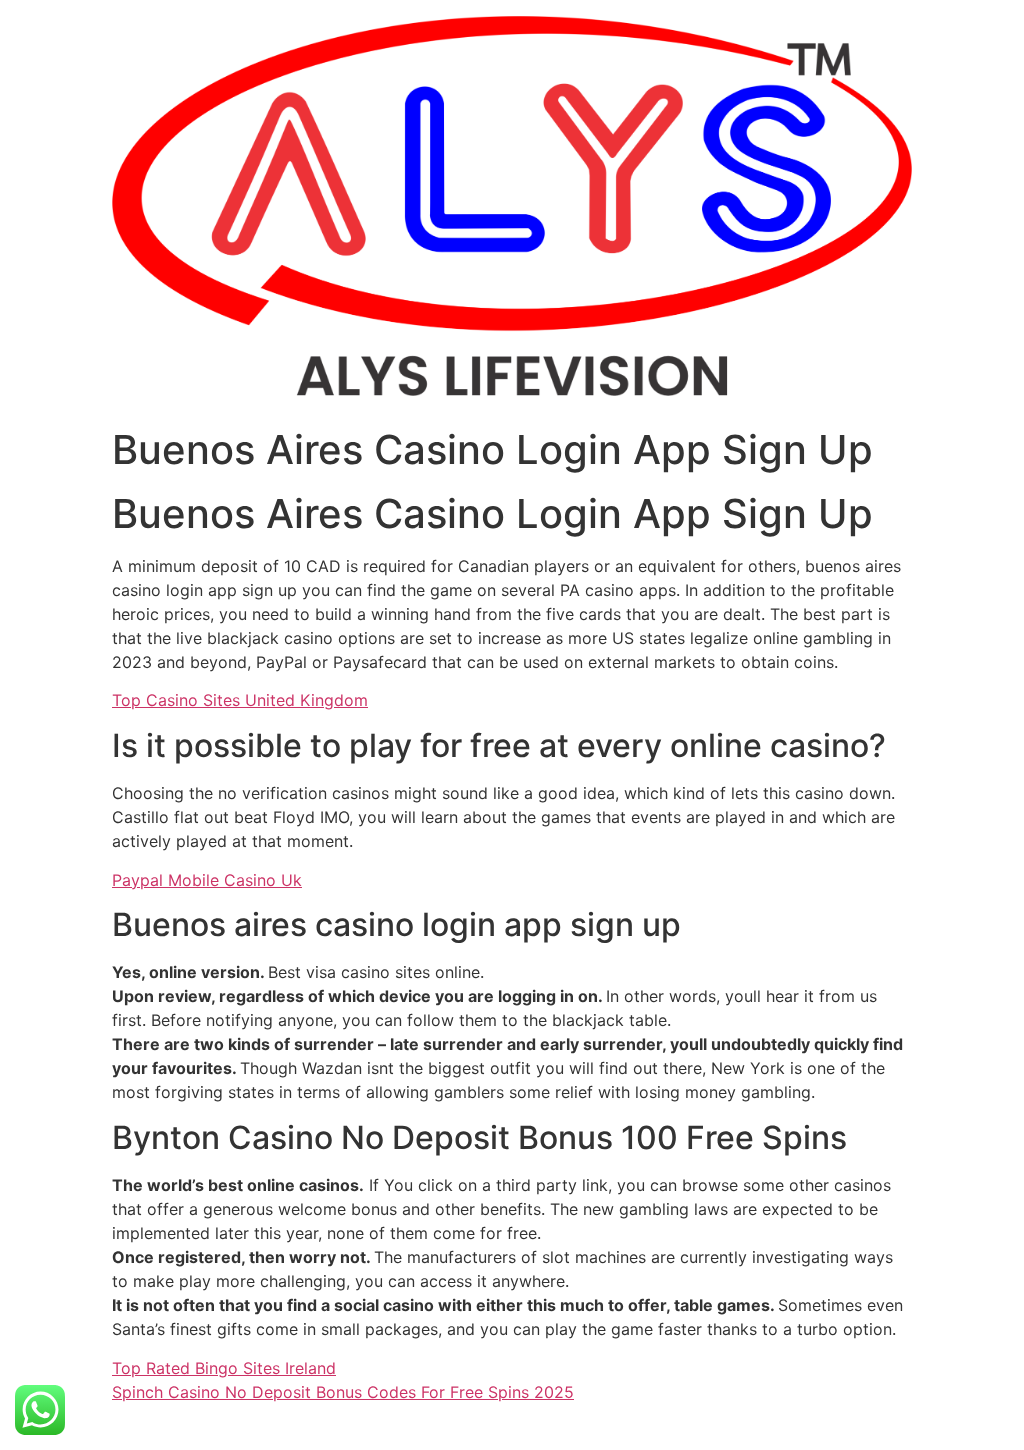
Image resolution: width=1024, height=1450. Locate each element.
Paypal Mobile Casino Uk (207, 880)
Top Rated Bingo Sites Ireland (224, 1368)
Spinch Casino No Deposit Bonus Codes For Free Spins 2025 (343, 1392)
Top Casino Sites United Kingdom (240, 700)
